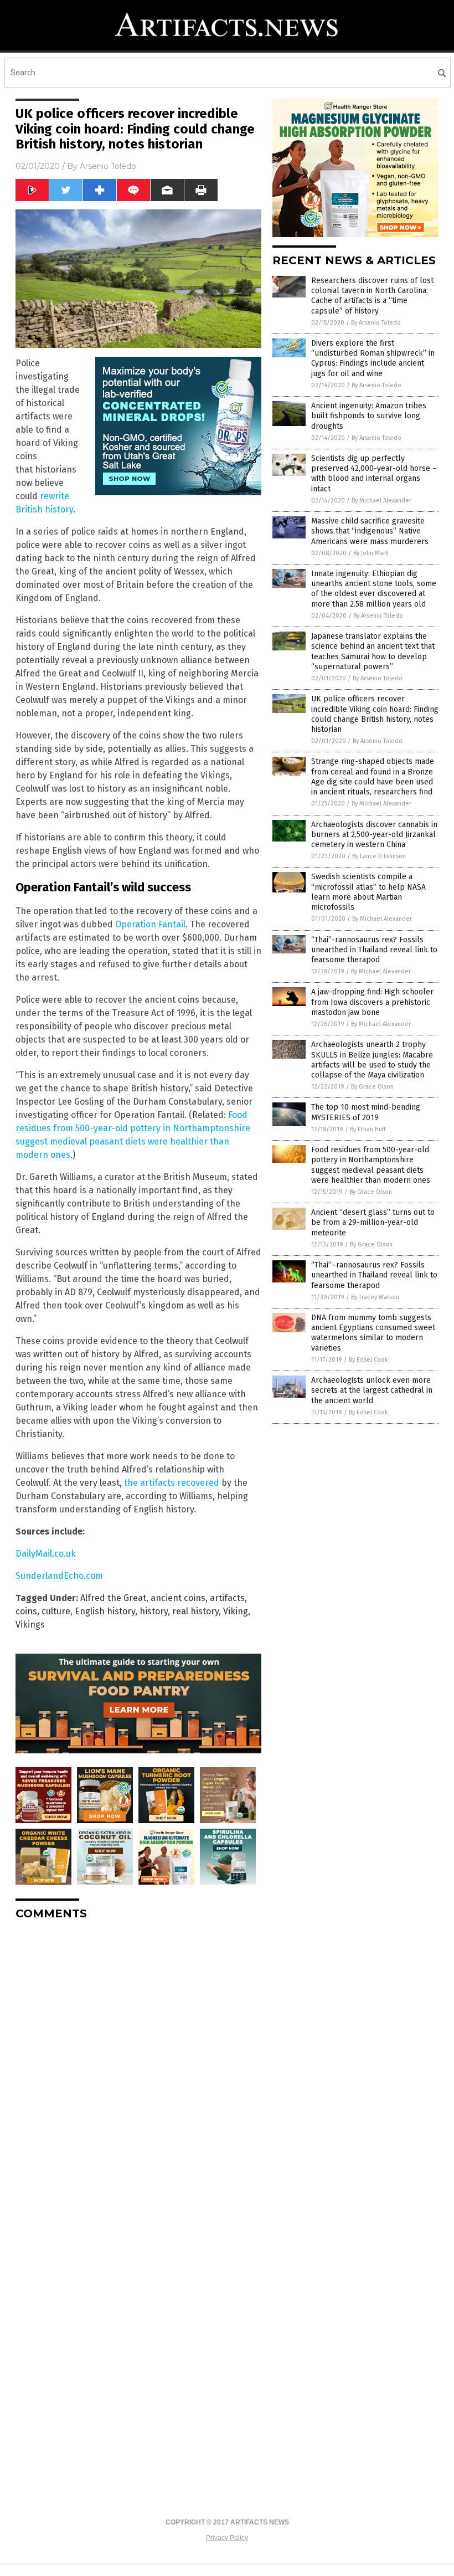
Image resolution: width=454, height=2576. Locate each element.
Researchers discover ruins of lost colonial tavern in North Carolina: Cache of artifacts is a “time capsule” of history (372, 296)
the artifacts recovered (172, 1483)
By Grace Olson (372, 1087)
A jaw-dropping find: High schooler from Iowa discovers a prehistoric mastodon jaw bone (372, 1002)
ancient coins (178, 1598)
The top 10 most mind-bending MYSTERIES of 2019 (366, 1112)
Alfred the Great (113, 1598)
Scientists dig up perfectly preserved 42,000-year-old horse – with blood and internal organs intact (374, 474)
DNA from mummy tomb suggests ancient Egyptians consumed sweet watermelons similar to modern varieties (373, 1333)
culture (56, 1611)
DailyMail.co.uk (46, 1554)
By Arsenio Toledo (376, 323)
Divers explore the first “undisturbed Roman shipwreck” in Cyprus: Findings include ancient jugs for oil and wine (373, 358)
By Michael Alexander (381, 501)
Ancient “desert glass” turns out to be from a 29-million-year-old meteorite (373, 1222)
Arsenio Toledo (108, 166)
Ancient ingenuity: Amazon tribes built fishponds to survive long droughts (369, 416)
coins (26, 1611)
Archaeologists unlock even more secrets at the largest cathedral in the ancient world (372, 1390)
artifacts (227, 1598)
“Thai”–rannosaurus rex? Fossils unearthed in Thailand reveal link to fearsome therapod (374, 1275)
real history (195, 1611)
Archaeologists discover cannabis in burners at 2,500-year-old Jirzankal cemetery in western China (374, 835)
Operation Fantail (150, 924)
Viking (236, 1611)
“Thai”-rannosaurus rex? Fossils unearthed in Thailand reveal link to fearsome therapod (374, 950)
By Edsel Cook (368, 1360)
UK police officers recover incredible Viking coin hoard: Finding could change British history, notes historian (375, 714)
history (154, 1611)
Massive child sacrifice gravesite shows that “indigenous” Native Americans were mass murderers (370, 531)
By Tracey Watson (375, 1297)
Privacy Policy (227, 2538)
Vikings (30, 1625)
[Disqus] (138, 2067)
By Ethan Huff (368, 1129)
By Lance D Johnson (379, 856)
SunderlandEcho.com (59, 1576)
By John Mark (371, 553)
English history (105, 1611)
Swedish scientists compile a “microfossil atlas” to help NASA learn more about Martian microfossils (368, 892)
